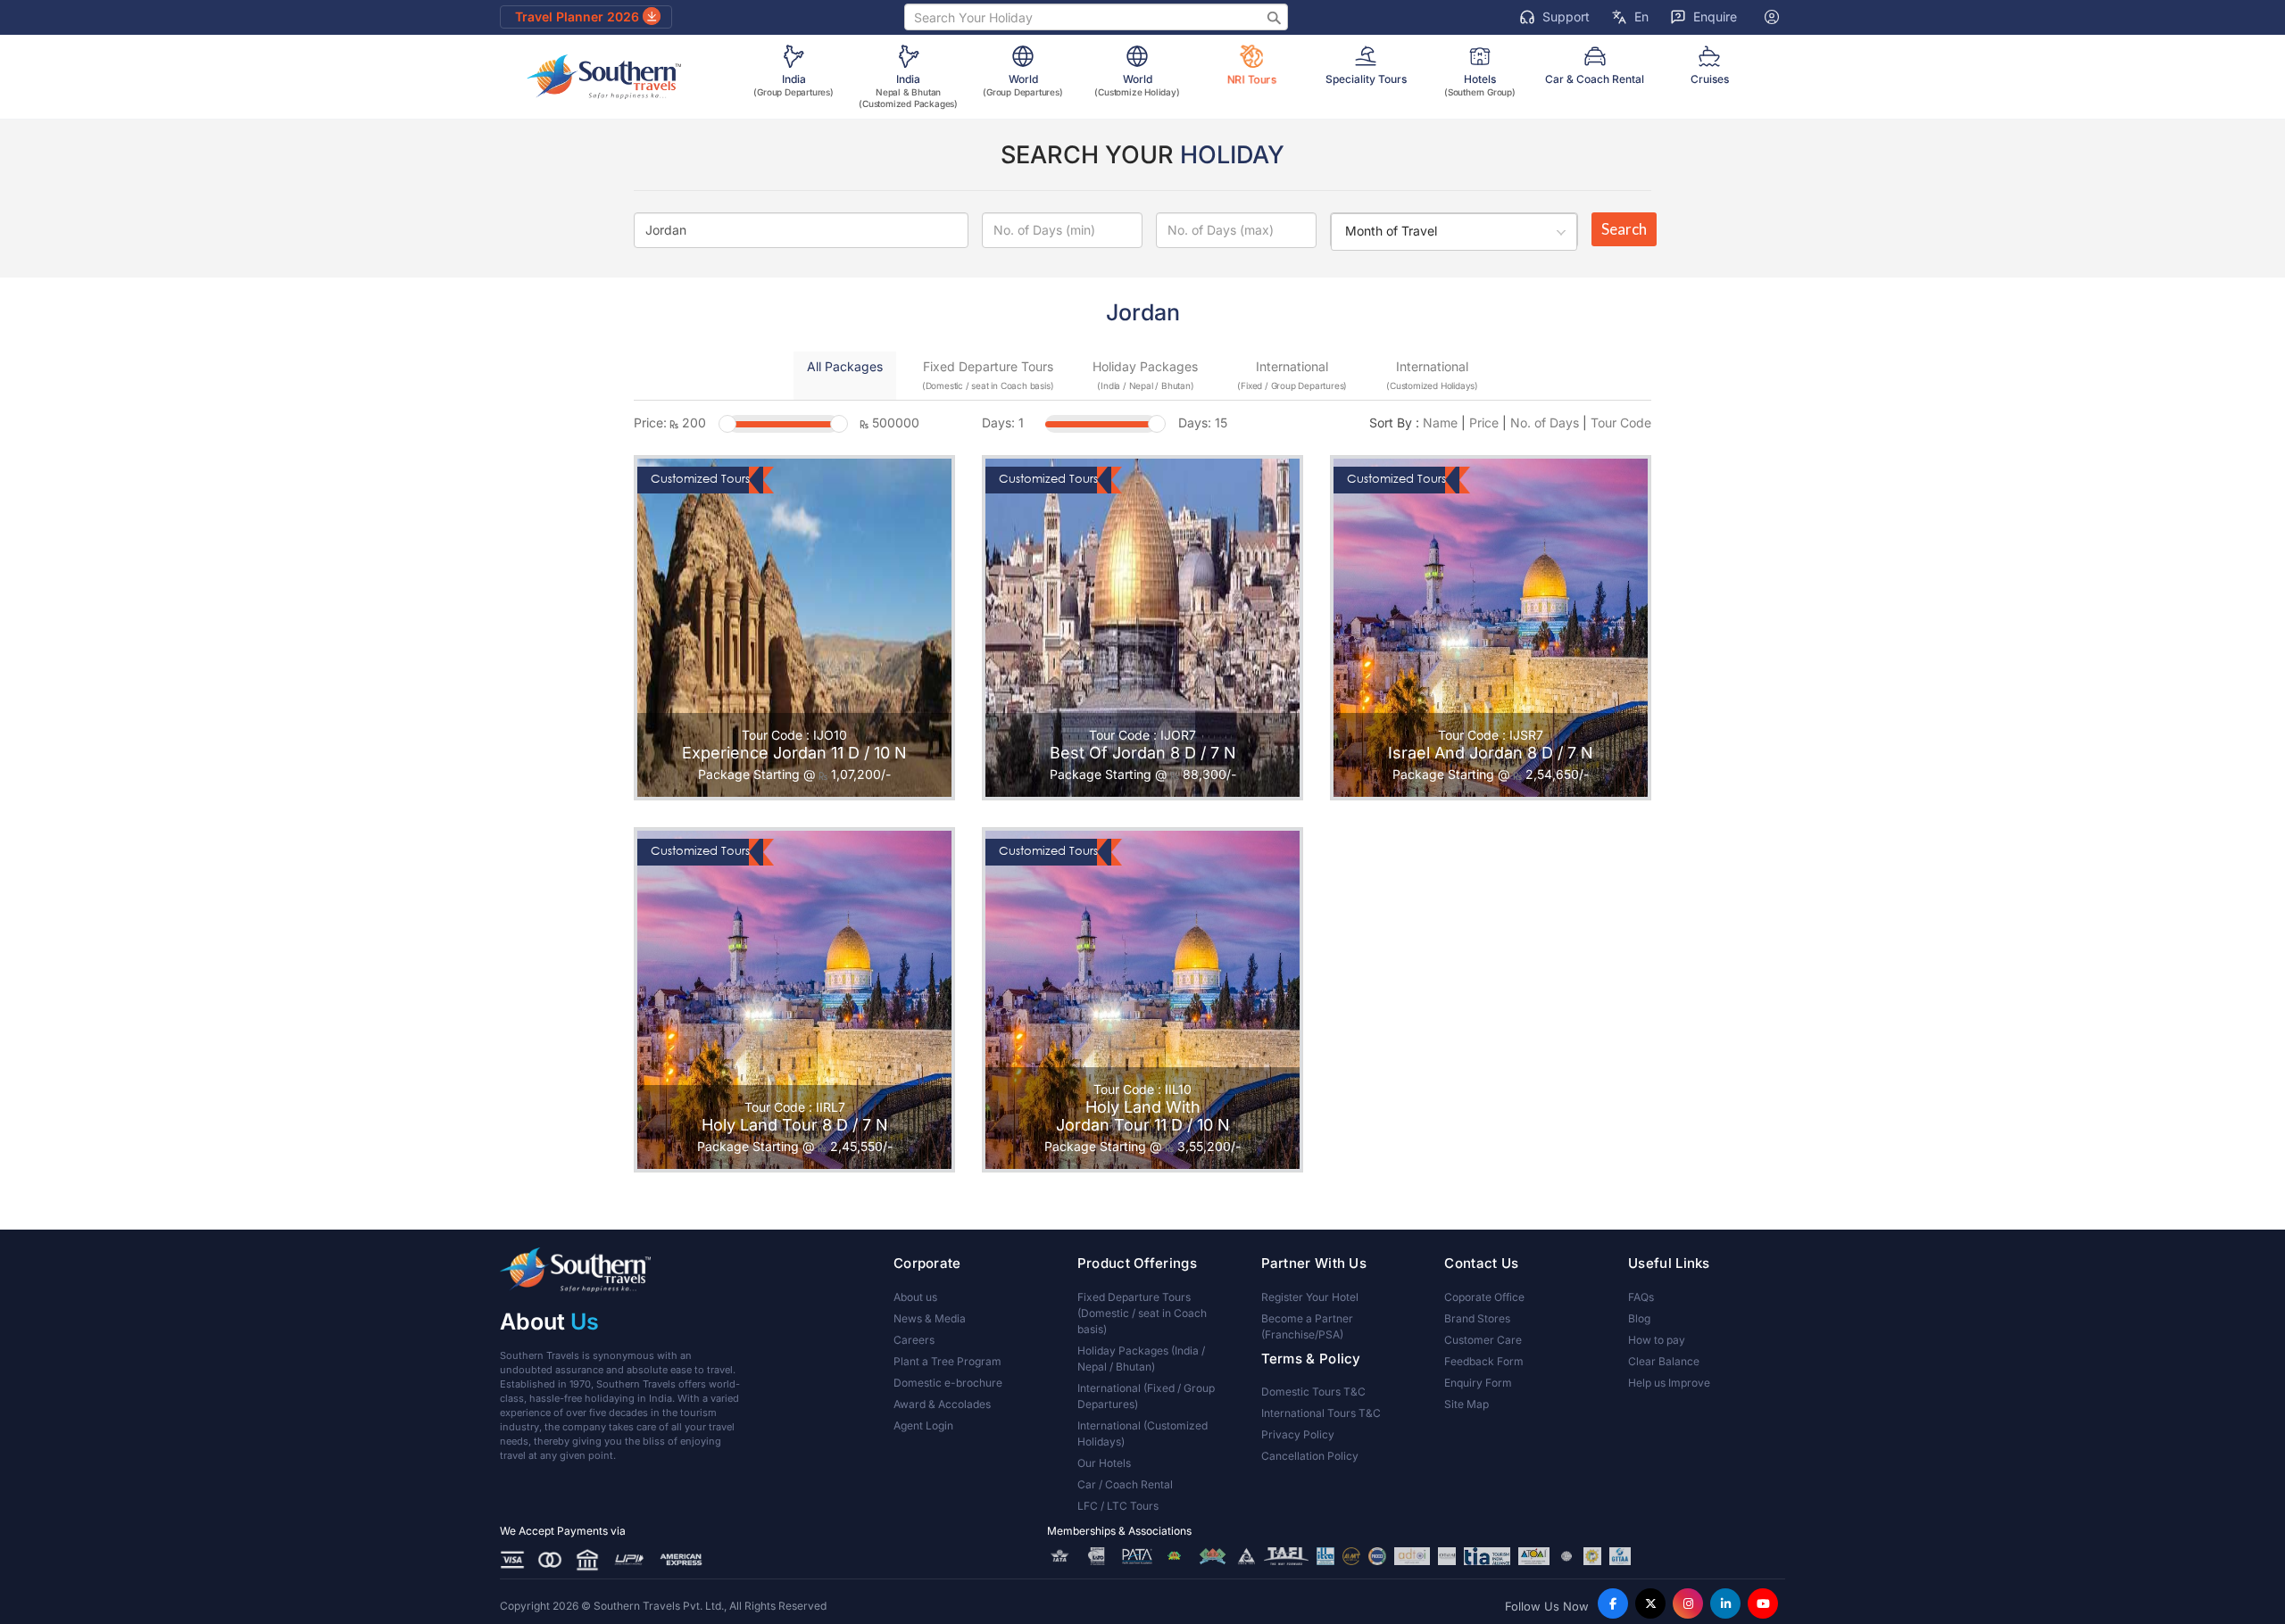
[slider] (727, 424)
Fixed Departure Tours (988, 375)
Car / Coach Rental (1125, 1484)
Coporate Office (1484, 1297)
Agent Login (923, 1425)
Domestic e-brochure (948, 1383)
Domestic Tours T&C (1313, 1392)
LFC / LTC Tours (1118, 1506)
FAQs (1641, 1297)
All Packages (845, 366)
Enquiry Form (1478, 1383)
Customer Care (1483, 1340)
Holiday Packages (1145, 375)
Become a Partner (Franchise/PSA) (1307, 1326)
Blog (1639, 1318)
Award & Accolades (942, 1404)
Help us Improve (1669, 1383)
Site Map (1467, 1404)
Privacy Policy (1298, 1434)
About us (915, 1297)
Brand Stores (1477, 1318)
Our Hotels (1104, 1463)
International (1292, 375)
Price (1484, 423)
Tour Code (1621, 423)
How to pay (1657, 1340)
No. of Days (1545, 423)
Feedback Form (1484, 1361)
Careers (914, 1340)
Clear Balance (1664, 1361)
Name (1440, 423)
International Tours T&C (1321, 1413)
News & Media (930, 1318)
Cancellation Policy (1310, 1456)
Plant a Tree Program (947, 1361)
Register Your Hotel (1310, 1297)
